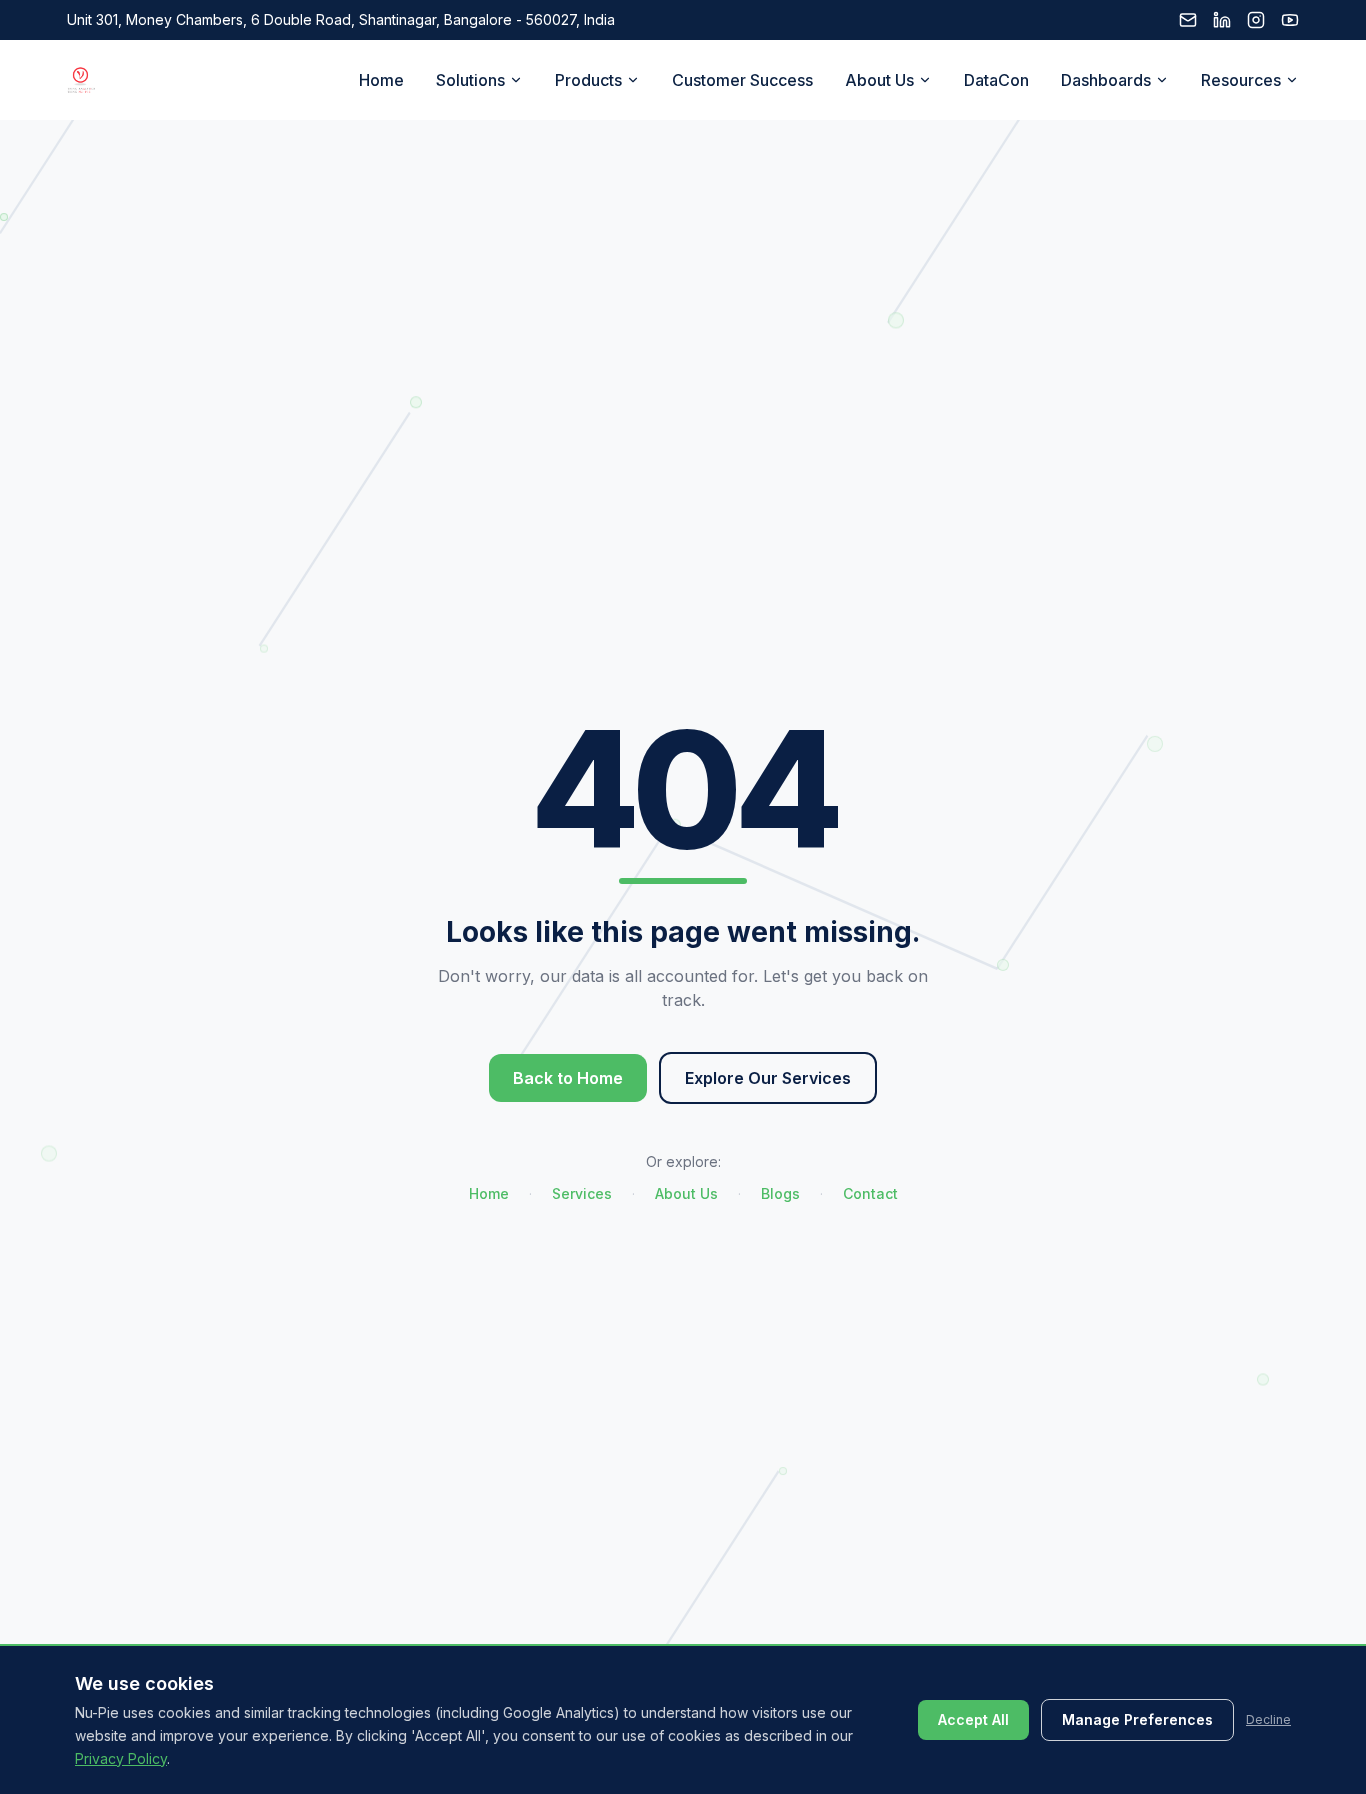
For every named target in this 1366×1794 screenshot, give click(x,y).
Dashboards (1106, 80)
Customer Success (742, 80)
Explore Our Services (768, 1078)
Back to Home (568, 1078)
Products (588, 80)
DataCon (996, 80)
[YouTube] (1290, 20)
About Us (879, 80)
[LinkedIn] (1222, 20)
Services (582, 1193)
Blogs (780, 1193)
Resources (1241, 80)
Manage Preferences (1137, 1719)
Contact (870, 1193)
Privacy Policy (121, 1757)
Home (381, 80)
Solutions (470, 80)
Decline (1268, 1719)
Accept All (973, 1719)
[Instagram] (1256, 20)
